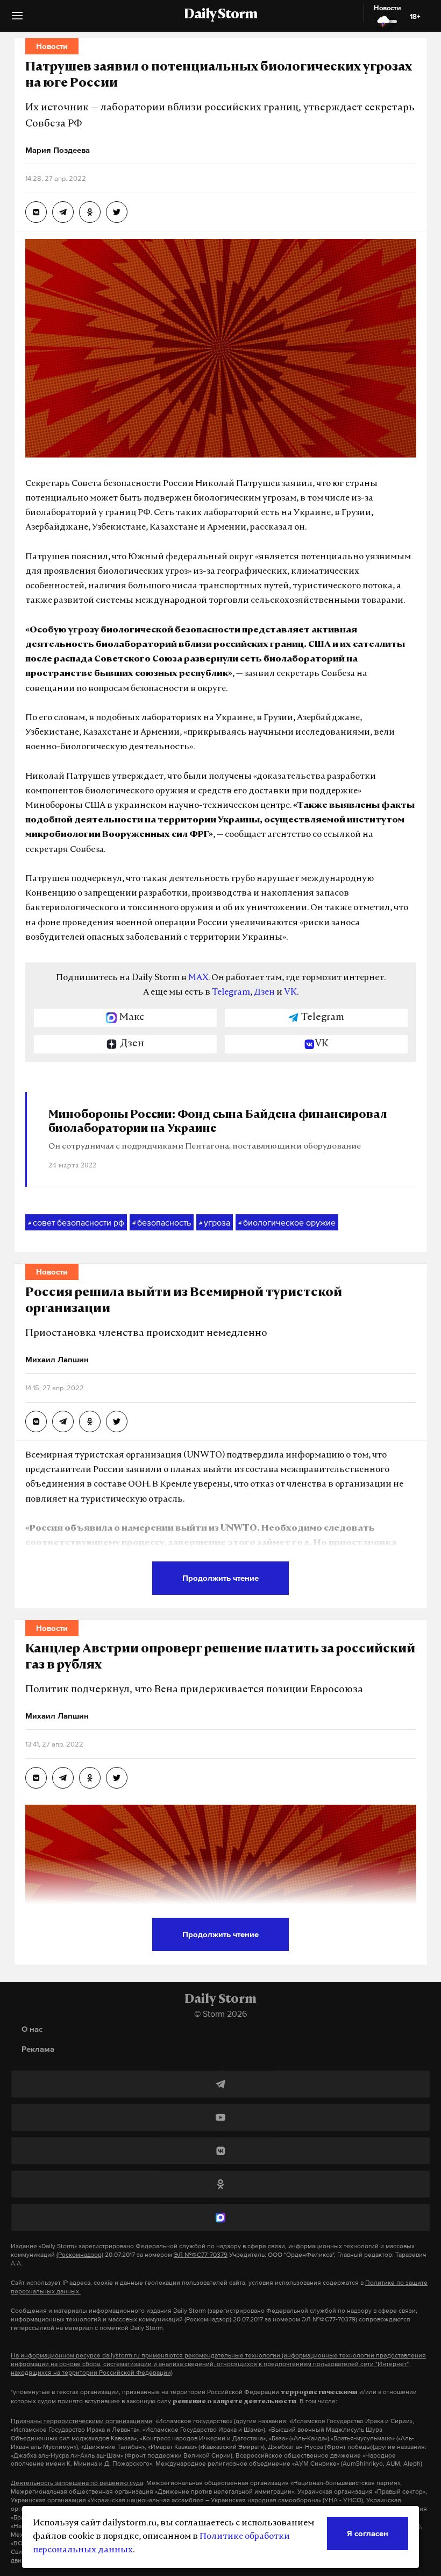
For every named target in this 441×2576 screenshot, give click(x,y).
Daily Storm (220, 15)
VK (290, 993)
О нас (32, 2029)
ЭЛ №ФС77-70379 (201, 2255)
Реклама (38, 2049)
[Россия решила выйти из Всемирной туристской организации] (36, 1421)
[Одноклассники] (220, 2184)
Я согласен (368, 2533)
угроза (215, 1222)
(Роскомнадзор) (80, 2255)
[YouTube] (220, 2117)
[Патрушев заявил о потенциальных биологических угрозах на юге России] (36, 212)
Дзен (264, 993)
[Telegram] (220, 2084)
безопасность (162, 1222)
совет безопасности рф (76, 1222)
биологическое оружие (287, 1222)
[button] (17, 20)
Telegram (231, 993)
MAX (198, 978)
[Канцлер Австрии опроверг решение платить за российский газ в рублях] (36, 1778)
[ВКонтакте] (220, 2151)
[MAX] (220, 2218)
